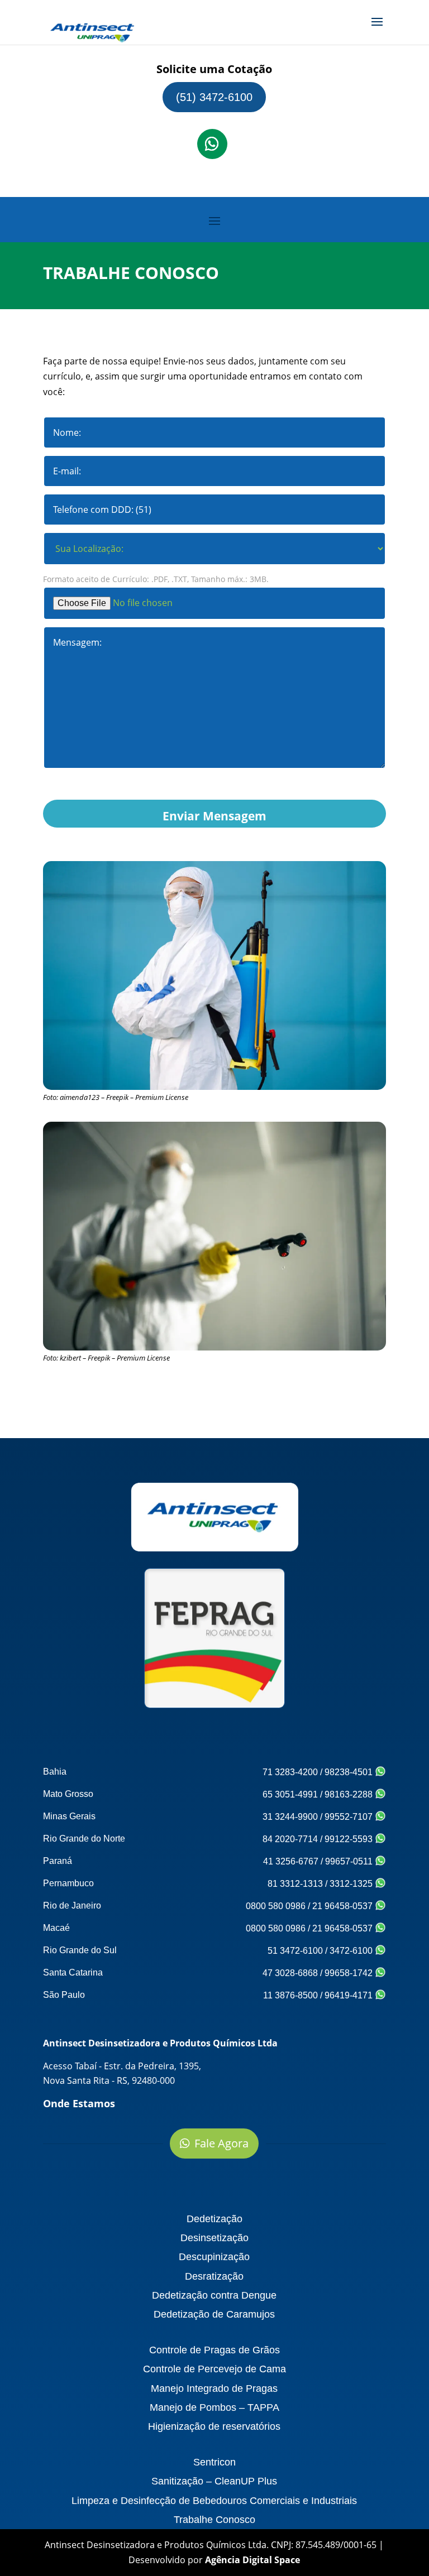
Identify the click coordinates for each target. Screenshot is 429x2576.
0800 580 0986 (276, 1906)
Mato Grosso (68, 1794)
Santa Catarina (73, 1972)
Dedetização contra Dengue (214, 2295)
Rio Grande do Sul (80, 1950)
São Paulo (64, 1995)
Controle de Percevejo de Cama (214, 2369)
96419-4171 (350, 1995)
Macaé (56, 1928)
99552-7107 (350, 1817)
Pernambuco (68, 1883)
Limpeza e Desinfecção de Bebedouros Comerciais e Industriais (214, 2501)
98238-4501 (350, 1772)
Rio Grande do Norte (84, 1839)
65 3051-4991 (290, 1794)
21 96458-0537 (344, 1906)
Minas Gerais (69, 1816)
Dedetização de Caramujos (214, 2314)
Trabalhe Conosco (214, 2520)
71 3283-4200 (290, 1772)
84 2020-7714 (290, 1839)
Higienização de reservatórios (214, 2426)
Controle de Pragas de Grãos (214, 2350)
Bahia (55, 1772)
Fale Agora (221, 2143)
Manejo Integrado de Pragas (214, 2388)
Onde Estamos (79, 2103)
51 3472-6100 (295, 1951)
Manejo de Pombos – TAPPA (214, 2407)
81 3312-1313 (295, 1884)
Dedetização (214, 2219)
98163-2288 (350, 1794)
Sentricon (214, 2462)
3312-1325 (352, 1884)
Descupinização (214, 2257)
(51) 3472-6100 (214, 97)
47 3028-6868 (290, 1973)
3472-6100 (352, 1951)
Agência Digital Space (252, 2560)
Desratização (214, 2276)
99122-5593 (350, 1839)
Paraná (58, 1861)
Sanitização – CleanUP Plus (214, 2481)
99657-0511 (350, 1861)
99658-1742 (350, 1973)
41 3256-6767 (291, 1861)
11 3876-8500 (290, 1995)
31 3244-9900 (290, 1817)
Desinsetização (214, 2238)
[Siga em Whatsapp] (212, 144)
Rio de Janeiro (72, 1905)
